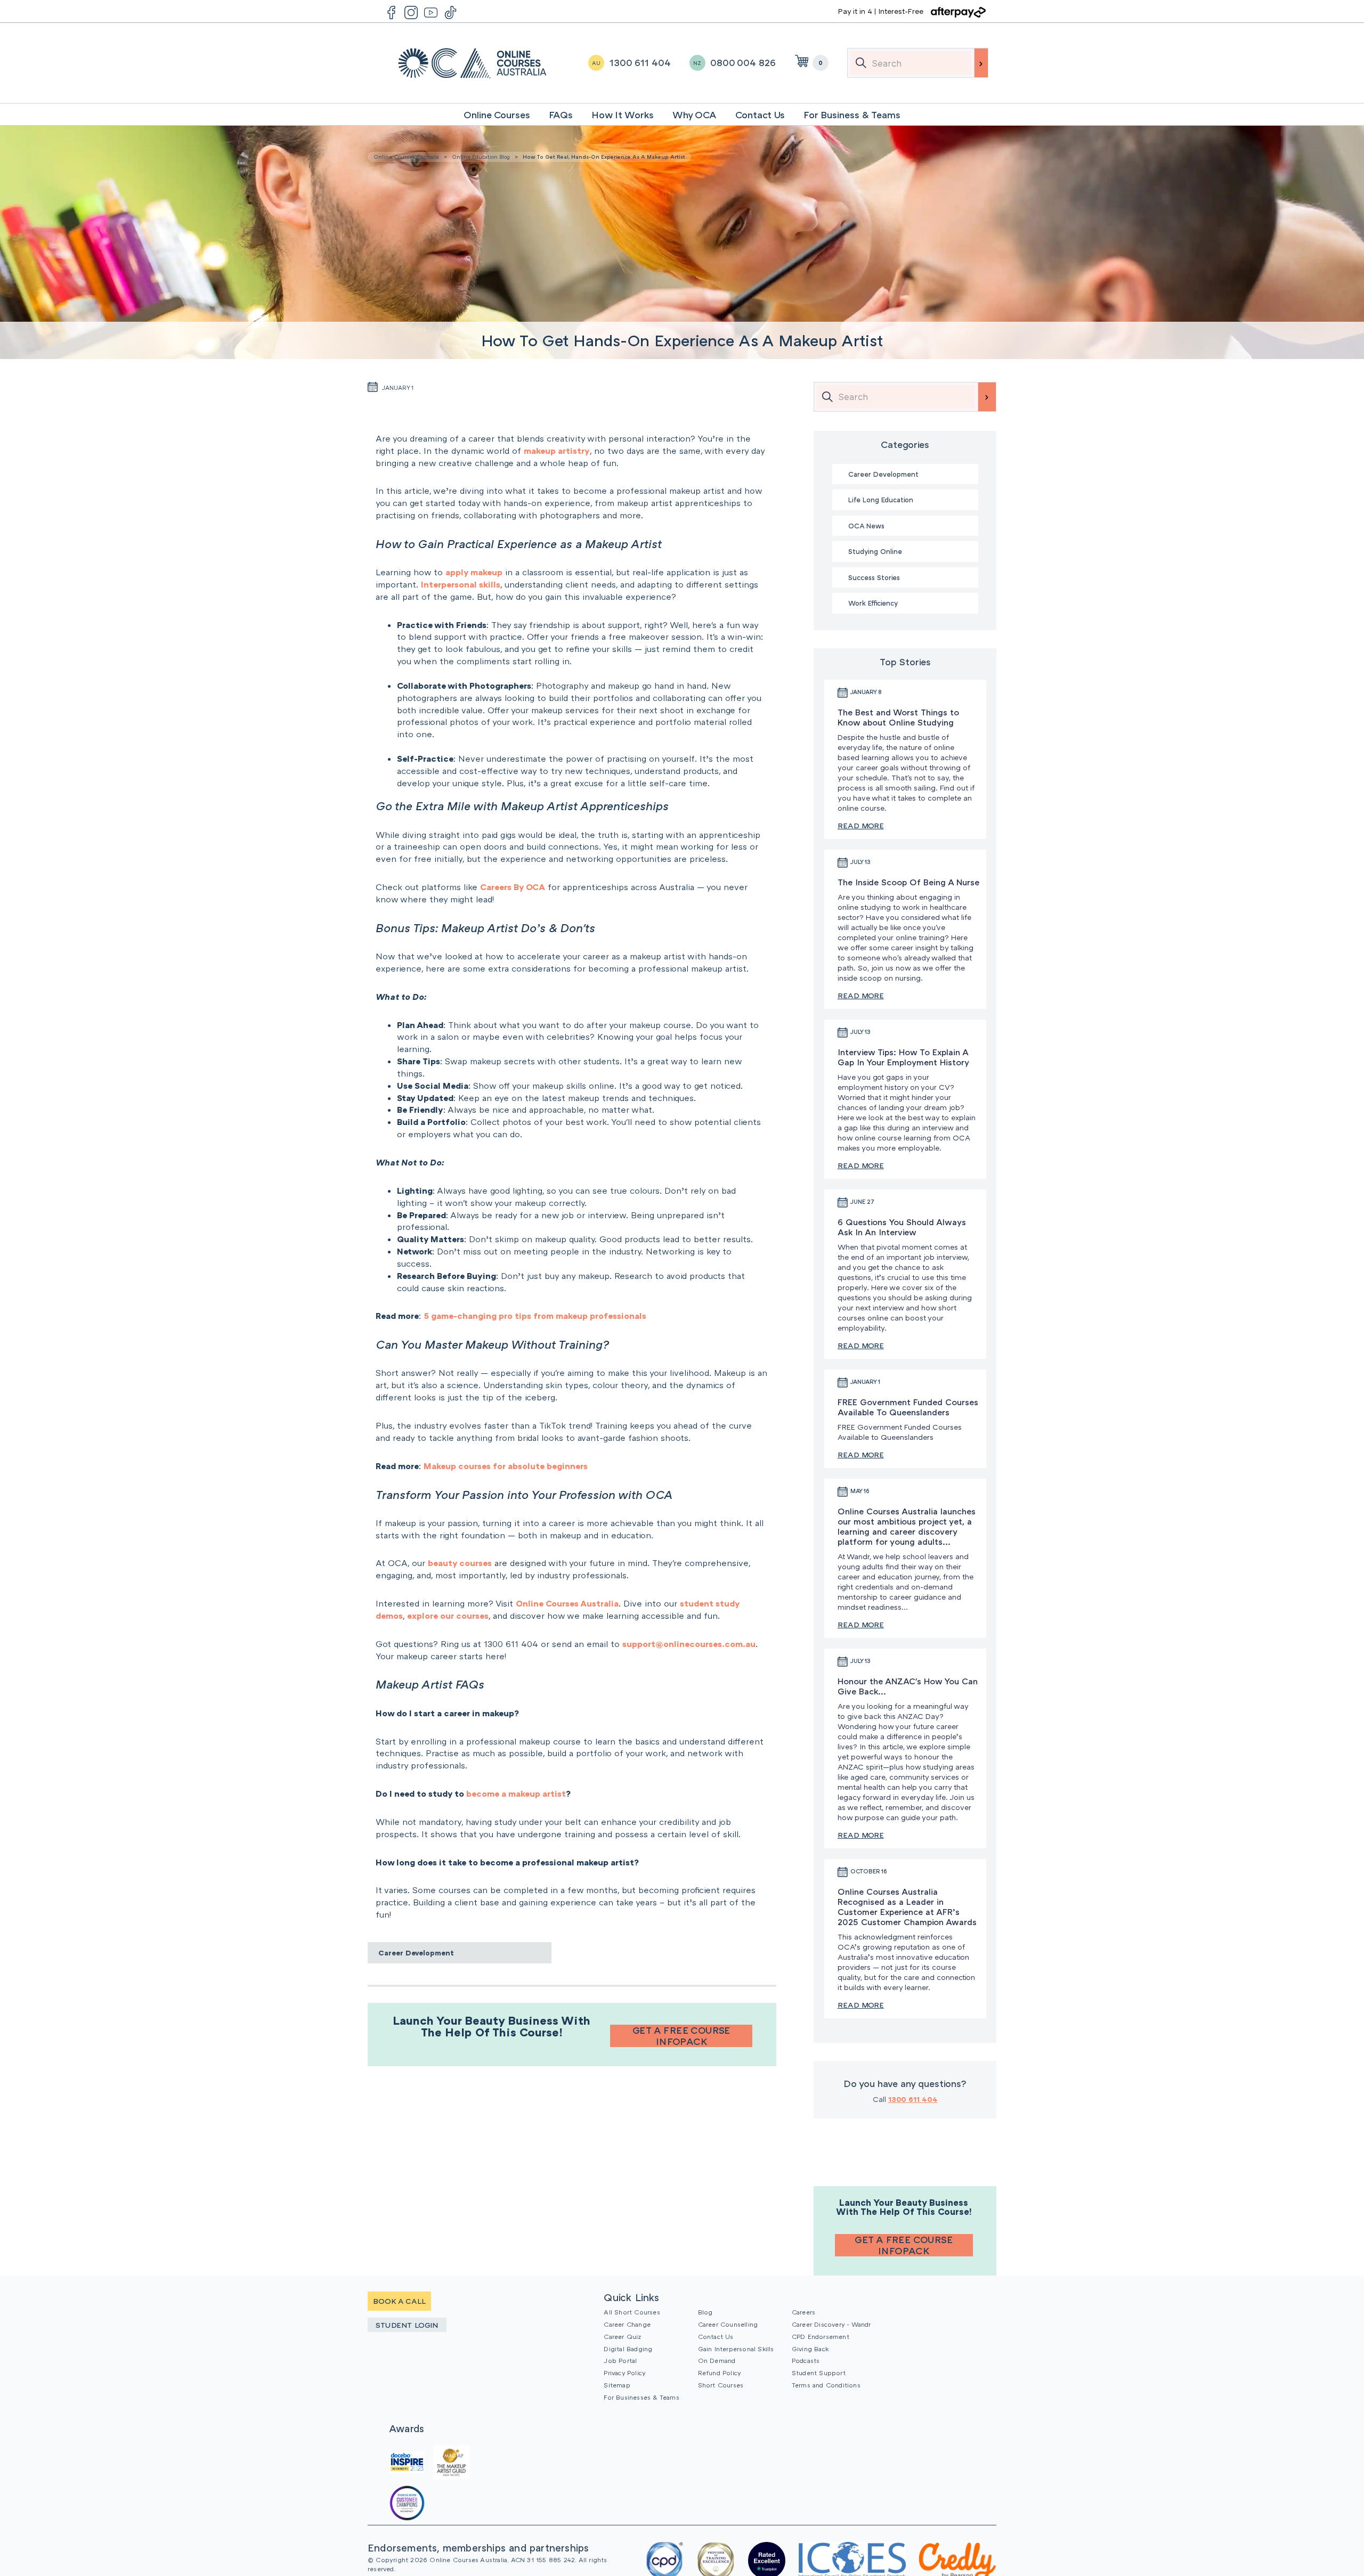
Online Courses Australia (472, 63)
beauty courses (460, 1563)
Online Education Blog (481, 157)
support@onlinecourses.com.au (689, 1644)
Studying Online (875, 551)
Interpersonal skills (461, 584)
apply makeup (474, 572)
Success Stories (874, 577)
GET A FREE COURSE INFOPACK (681, 2036)
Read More (861, 825)
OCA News (866, 526)
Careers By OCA (513, 887)
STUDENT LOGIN (407, 2325)
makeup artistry (557, 451)
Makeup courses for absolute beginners (506, 1466)
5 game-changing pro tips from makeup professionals (535, 1316)
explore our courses (448, 1616)
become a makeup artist (516, 1794)
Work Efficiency (873, 603)
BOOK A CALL (399, 2301)
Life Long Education (881, 500)
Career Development (416, 1953)
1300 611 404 (913, 2099)
